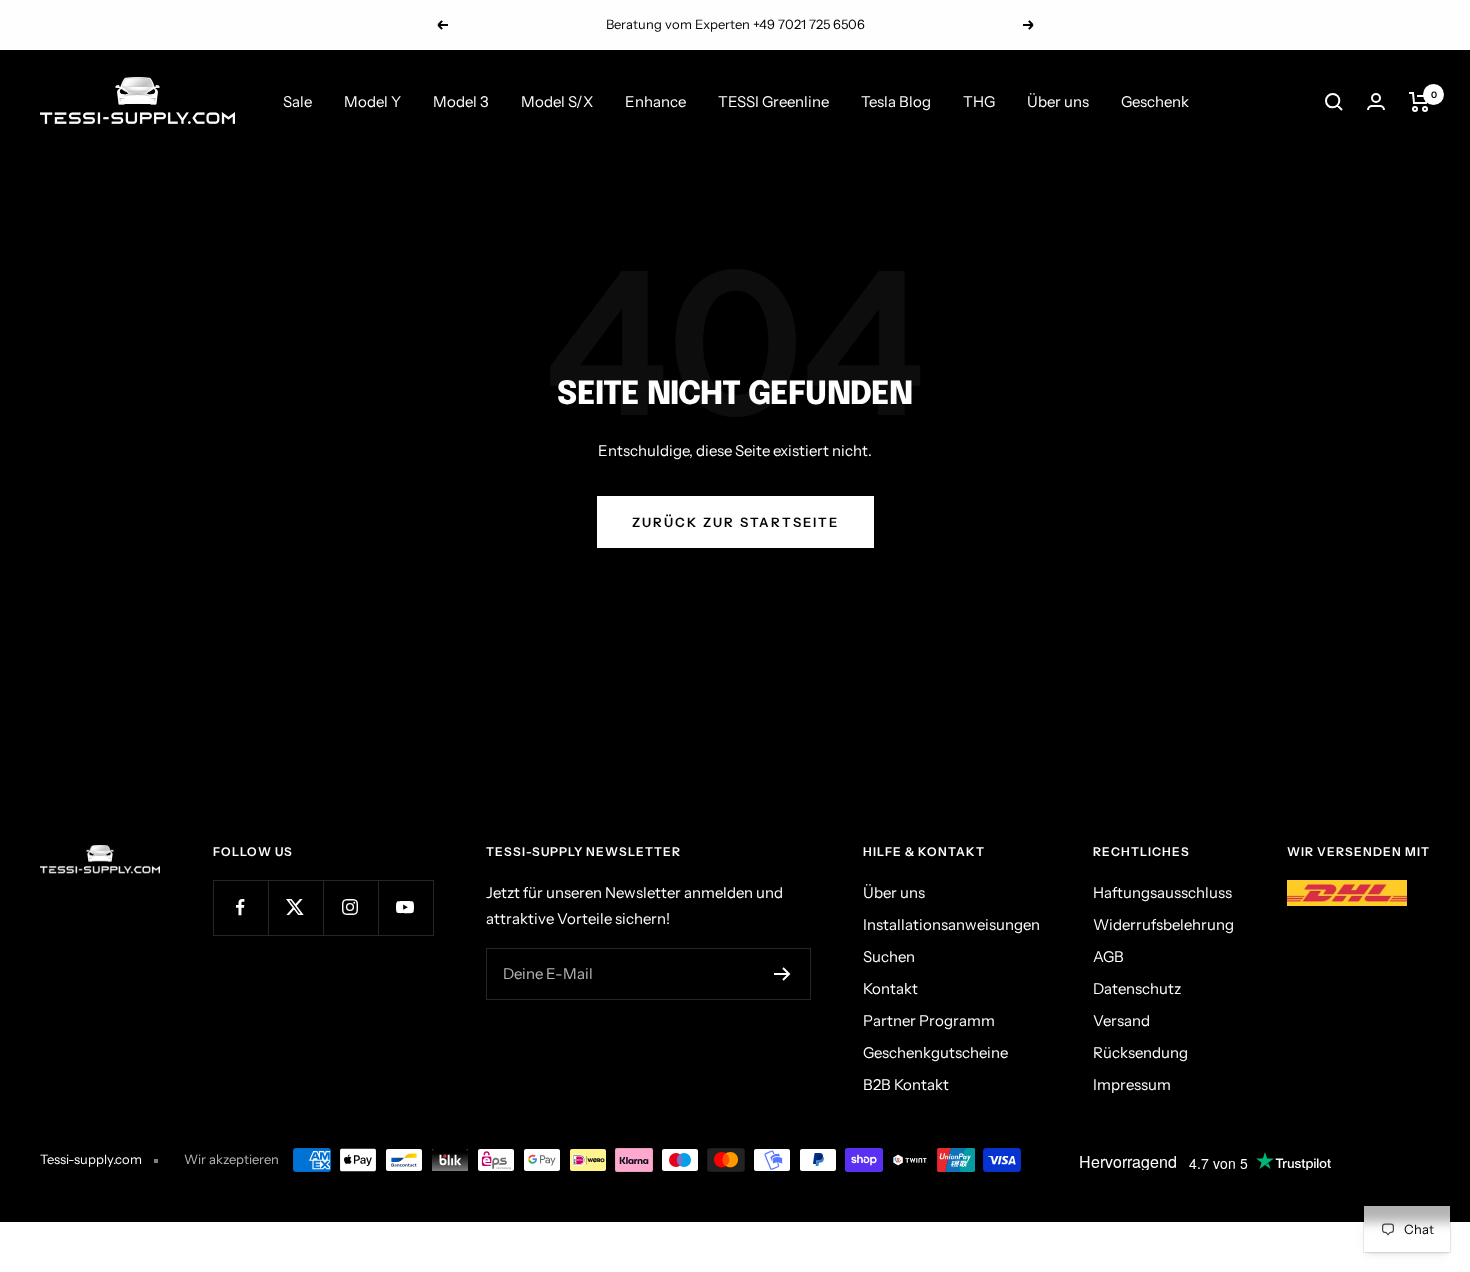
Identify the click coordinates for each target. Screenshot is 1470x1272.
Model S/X (557, 101)
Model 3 (461, 101)
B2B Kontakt (906, 1084)
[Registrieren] (782, 974)
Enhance (655, 101)
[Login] (1376, 101)
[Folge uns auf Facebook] (240, 907)
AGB (1108, 956)
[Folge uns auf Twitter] (295, 907)
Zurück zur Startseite (735, 522)
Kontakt (890, 988)
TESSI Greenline (773, 101)
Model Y (372, 101)
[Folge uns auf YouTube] (405, 907)
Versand (1121, 1020)
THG (979, 101)
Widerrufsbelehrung (1163, 924)
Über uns (1058, 101)
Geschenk (1155, 101)
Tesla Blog (896, 101)
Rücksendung (1140, 1052)
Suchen (889, 956)
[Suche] (1334, 102)
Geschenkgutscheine (935, 1052)
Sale (297, 101)
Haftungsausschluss (1162, 892)
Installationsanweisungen (951, 924)
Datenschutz (1137, 988)
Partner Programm (929, 1020)
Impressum (1132, 1084)
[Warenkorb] (1419, 102)
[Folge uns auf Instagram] (350, 907)
